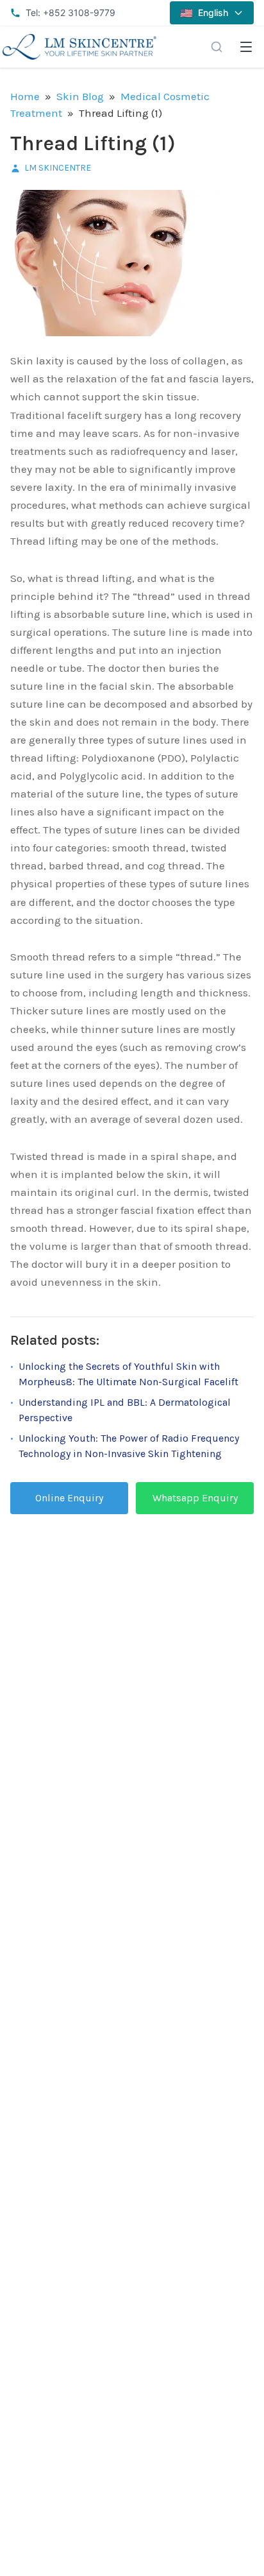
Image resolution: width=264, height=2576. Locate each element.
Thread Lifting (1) (93, 143)
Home (25, 96)
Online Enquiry (69, 1498)
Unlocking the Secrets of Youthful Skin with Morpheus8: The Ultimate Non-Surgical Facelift (128, 1374)
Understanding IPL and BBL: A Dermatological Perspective (125, 1410)
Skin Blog (80, 96)
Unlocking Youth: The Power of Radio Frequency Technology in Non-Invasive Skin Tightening (129, 1446)
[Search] (217, 47)
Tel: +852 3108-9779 (70, 13)
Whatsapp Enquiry (195, 1498)
